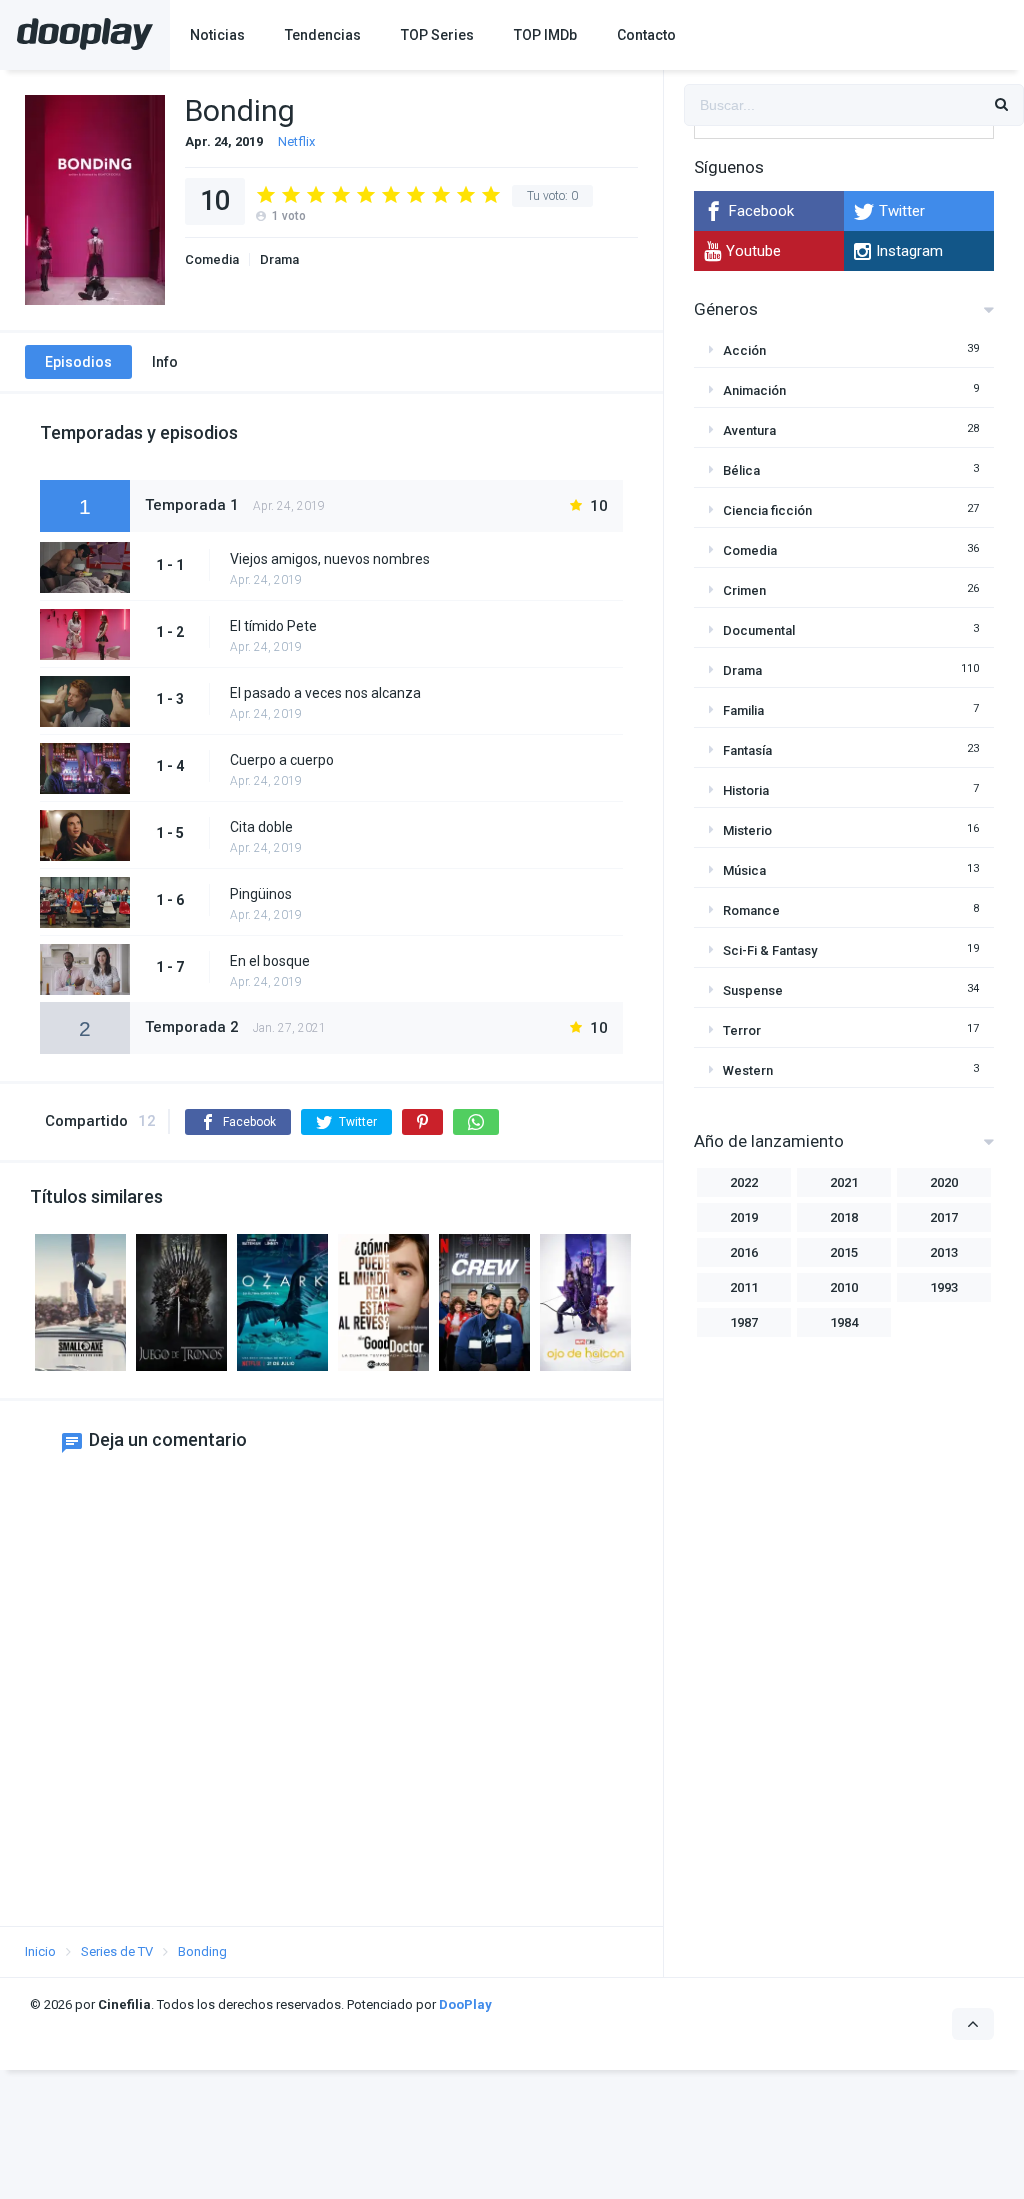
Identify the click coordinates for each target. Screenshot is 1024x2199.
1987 (744, 1322)
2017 (944, 1217)
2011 (744, 1287)
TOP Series (437, 35)
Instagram (909, 251)
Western (748, 1070)
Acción (744, 350)
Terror (742, 1030)
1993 (944, 1287)
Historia (746, 790)
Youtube (753, 251)
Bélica (741, 470)
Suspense (753, 990)
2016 (744, 1252)
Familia (743, 710)
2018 (844, 1217)
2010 (844, 1287)
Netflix (296, 141)
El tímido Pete (273, 626)
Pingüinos (261, 894)
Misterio (747, 830)
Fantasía (747, 750)
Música (744, 870)
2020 (944, 1182)
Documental (759, 630)
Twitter (902, 211)
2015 (844, 1252)
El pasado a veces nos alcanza (325, 693)
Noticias (217, 35)
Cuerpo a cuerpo (282, 760)
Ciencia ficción (767, 510)
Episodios (78, 362)
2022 (744, 1182)
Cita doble (261, 827)
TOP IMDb (545, 35)
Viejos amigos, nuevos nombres (330, 559)
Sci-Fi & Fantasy (770, 950)
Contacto (646, 35)
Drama (279, 259)
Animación (754, 390)
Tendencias (323, 35)
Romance (751, 910)
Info (165, 362)
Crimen (744, 590)
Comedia (212, 259)
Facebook (761, 211)
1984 (844, 1322)
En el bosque (270, 961)
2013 (944, 1252)
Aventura (749, 430)
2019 (744, 1217)
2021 (844, 1182)
